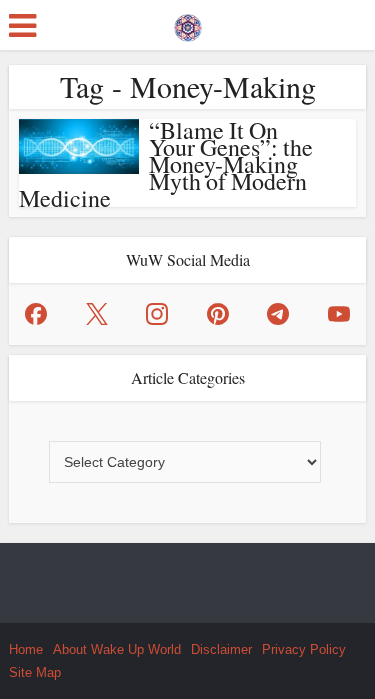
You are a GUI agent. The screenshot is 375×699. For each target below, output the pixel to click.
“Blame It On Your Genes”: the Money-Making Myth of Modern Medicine (166, 164)
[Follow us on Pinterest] (218, 314)
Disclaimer (221, 649)
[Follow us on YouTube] (339, 314)
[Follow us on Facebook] (36, 314)
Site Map (35, 672)
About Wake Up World (117, 649)
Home (26, 649)
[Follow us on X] (97, 314)
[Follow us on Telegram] (278, 314)
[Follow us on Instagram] (157, 314)
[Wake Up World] (188, 23)
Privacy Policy (304, 649)
